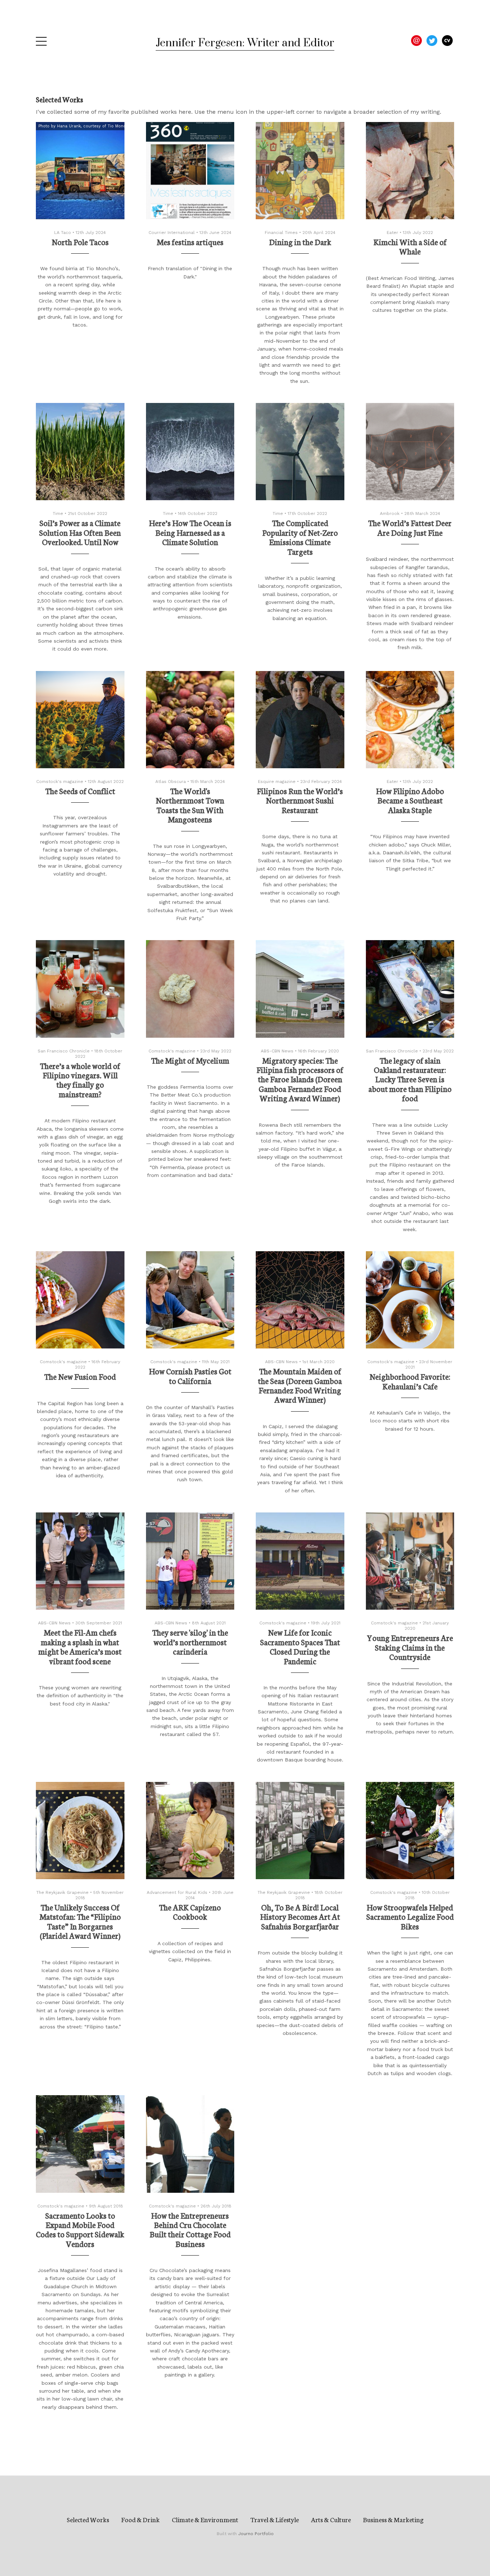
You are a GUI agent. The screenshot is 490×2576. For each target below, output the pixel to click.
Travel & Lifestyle (275, 2519)
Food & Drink (140, 2519)
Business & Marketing (393, 2519)
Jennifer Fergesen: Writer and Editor (245, 43)
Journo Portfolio (256, 2534)
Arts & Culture (331, 2519)
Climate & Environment (205, 2519)
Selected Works (88, 2519)
